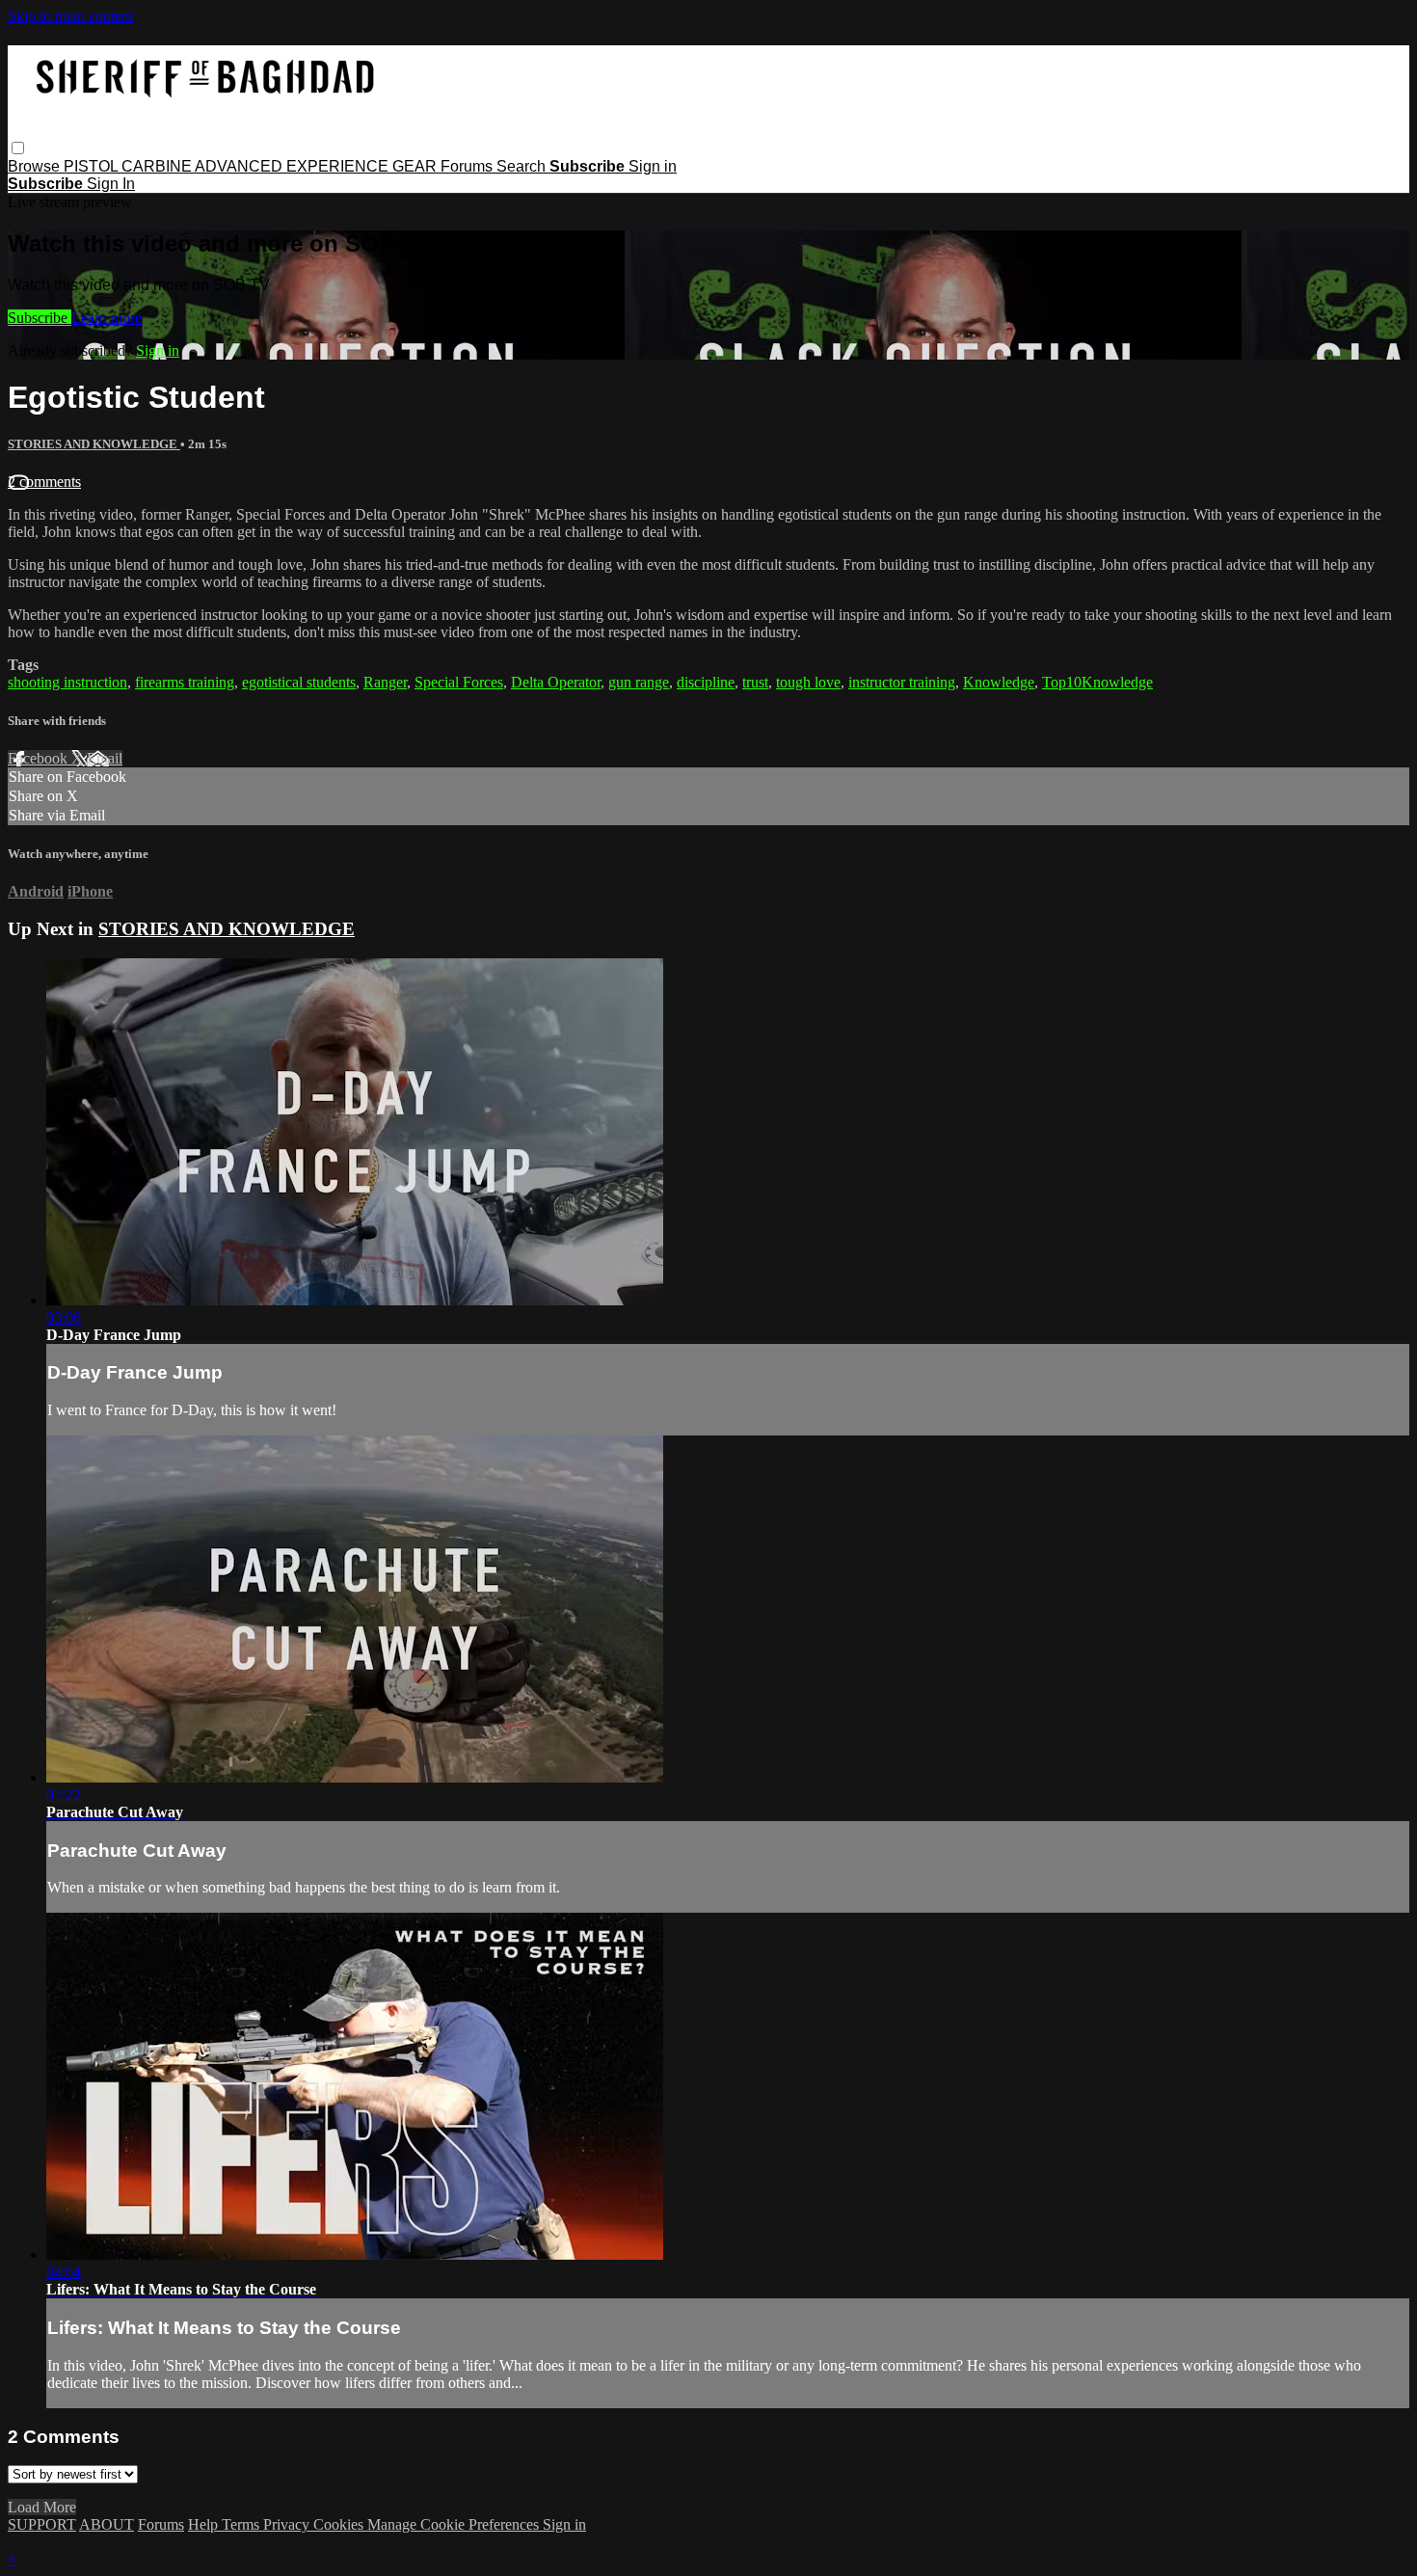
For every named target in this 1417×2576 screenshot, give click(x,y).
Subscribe (40, 318)
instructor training (902, 682)
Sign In (111, 184)
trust (755, 682)
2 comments (44, 482)
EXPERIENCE (339, 166)
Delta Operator (556, 682)
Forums (468, 166)
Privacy (288, 2524)
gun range (639, 682)
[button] (18, 148)
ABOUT (107, 2524)
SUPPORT (42, 2524)
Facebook (40, 758)
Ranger (385, 682)
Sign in (653, 166)
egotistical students (299, 682)
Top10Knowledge (1097, 682)
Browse (36, 166)
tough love (808, 682)
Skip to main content (70, 16)
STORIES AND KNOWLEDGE (94, 444)
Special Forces (459, 682)
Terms (242, 2524)
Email (105, 758)
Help (205, 2524)
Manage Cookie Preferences (455, 2524)
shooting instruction (67, 682)
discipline (706, 682)
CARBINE (158, 166)
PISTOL (93, 166)
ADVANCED (241, 166)
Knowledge (999, 682)
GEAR (416, 166)
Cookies (340, 2524)
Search (523, 166)
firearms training (185, 682)
